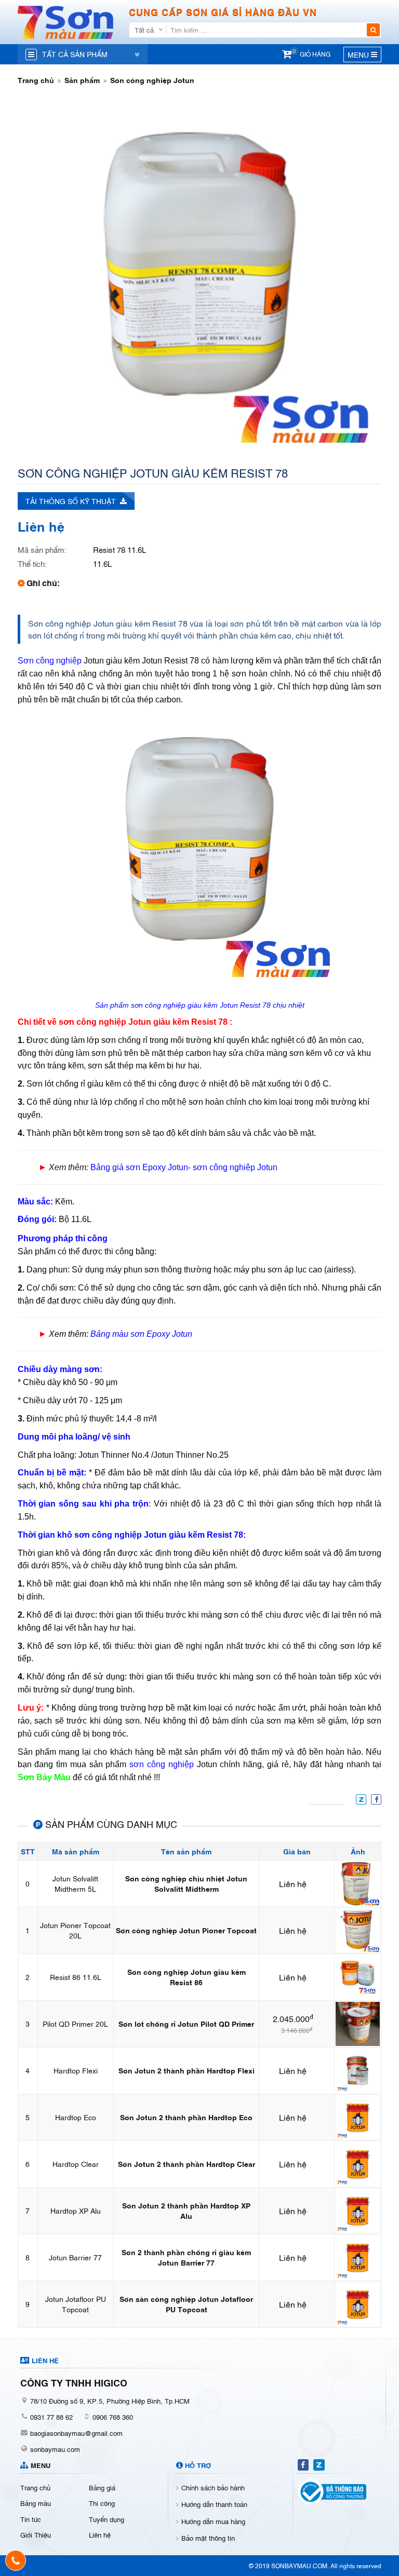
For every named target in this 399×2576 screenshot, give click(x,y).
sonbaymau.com (55, 2449)
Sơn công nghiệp (50, 661)
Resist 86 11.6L (76, 1977)
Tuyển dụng (107, 2519)
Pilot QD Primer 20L (75, 2023)
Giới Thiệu (36, 2534)
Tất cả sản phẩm (75, 54)
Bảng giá (102, 2487)
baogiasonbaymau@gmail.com (76, 2433)
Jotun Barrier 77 (75, 2257)
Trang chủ (36, 80)
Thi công (102, 2503)
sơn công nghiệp (162, 1764)
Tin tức (31, 2519)
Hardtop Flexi (76, 2070)
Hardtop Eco (76, 2117)
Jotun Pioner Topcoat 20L (75, 1930)
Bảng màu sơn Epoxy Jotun (141, 1334)
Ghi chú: (43, 582)
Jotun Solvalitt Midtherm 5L (75, 1883)
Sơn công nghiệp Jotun (152, 80)
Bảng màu (36, 2503)
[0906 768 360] (16, 2560)
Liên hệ (100, 2534)
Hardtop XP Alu (76, 2210)
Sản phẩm (82, 80)
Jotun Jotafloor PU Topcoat (76, 2304)
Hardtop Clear (76, 2164)
